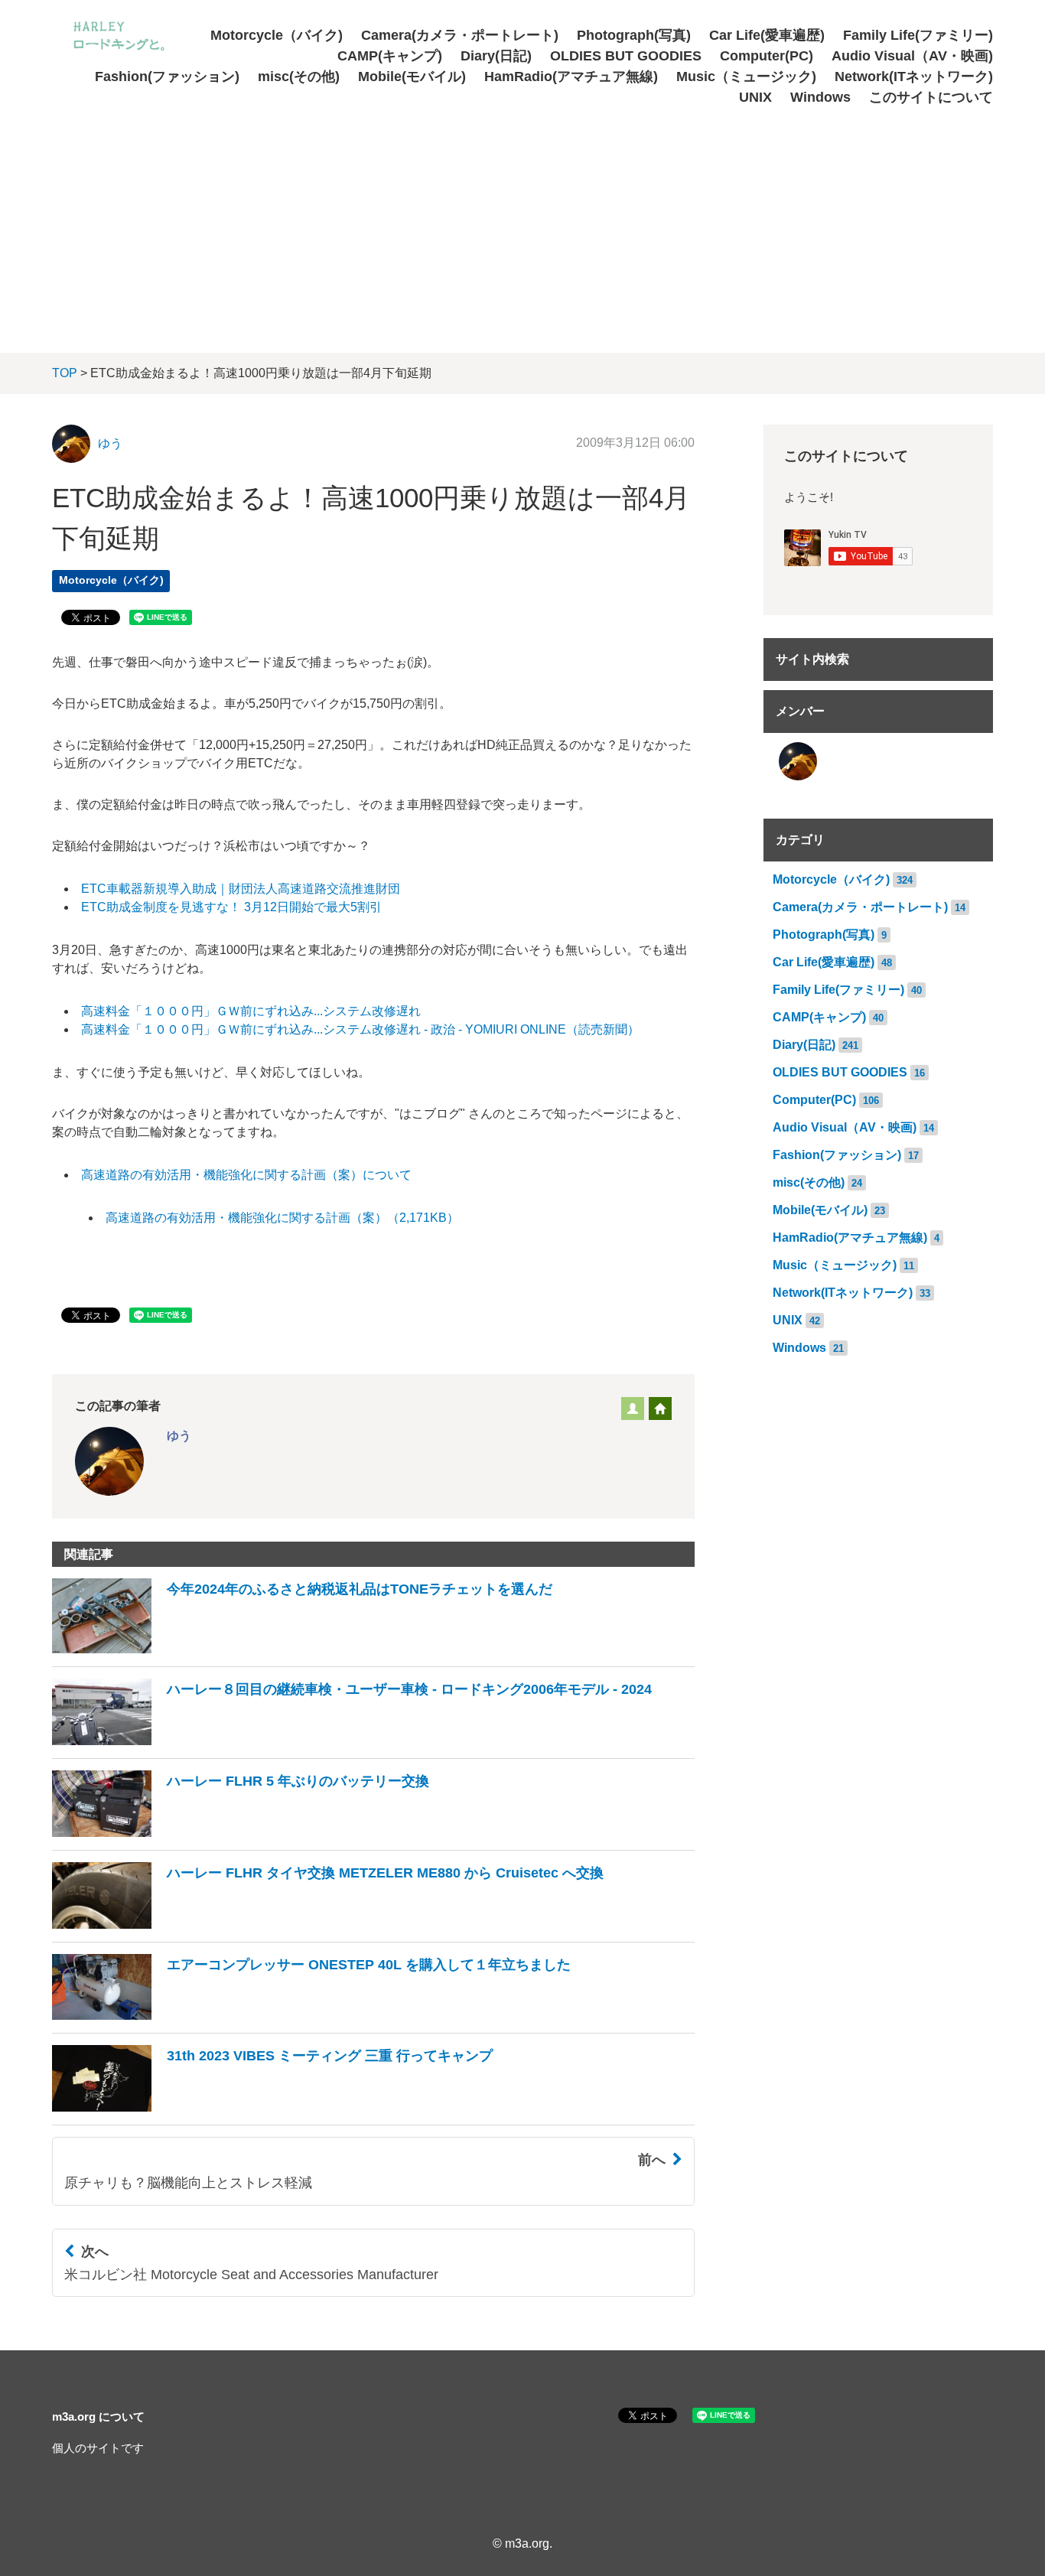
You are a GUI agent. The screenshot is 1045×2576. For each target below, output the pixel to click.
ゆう (110, 443)
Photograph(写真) (634, 35)
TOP (65, 373)
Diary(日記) (496, 56)
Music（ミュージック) (746, 77)
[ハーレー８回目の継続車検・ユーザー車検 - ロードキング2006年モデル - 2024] (352, 1741)
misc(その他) (299, 77)
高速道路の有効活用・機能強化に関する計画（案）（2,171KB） (282, 1218)
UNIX (755, 97)
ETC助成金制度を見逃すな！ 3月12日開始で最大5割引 (231, 907)
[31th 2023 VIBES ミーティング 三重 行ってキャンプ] (272, 2107)
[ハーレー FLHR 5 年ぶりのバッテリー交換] (241, 1833)
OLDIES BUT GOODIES (626, 56)
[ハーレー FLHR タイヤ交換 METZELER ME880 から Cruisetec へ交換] (328, 1925)
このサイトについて (931, 97)
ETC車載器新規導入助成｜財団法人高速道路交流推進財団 (241, 889)
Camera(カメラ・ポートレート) (460, 35)
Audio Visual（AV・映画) (912, 56)
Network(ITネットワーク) (914, 77)
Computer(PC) (767, 56)
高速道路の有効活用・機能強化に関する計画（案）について (246, 1175)
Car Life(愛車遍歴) (767, 35)
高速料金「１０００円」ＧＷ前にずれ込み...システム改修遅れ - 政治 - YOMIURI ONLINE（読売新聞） (360, 1029)
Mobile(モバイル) (412, 77)
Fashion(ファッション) (167, 77)
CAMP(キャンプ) (390, 56)
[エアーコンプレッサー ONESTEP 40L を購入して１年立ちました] (311, 2016)
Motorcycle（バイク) (277, 35)
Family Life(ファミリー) (918, 35)
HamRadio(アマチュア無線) (571, 77)
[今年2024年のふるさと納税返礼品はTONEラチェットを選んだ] (302, 1649)
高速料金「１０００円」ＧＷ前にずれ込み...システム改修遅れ (251, 1011)
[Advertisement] (522, 223)
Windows (820, 97)
